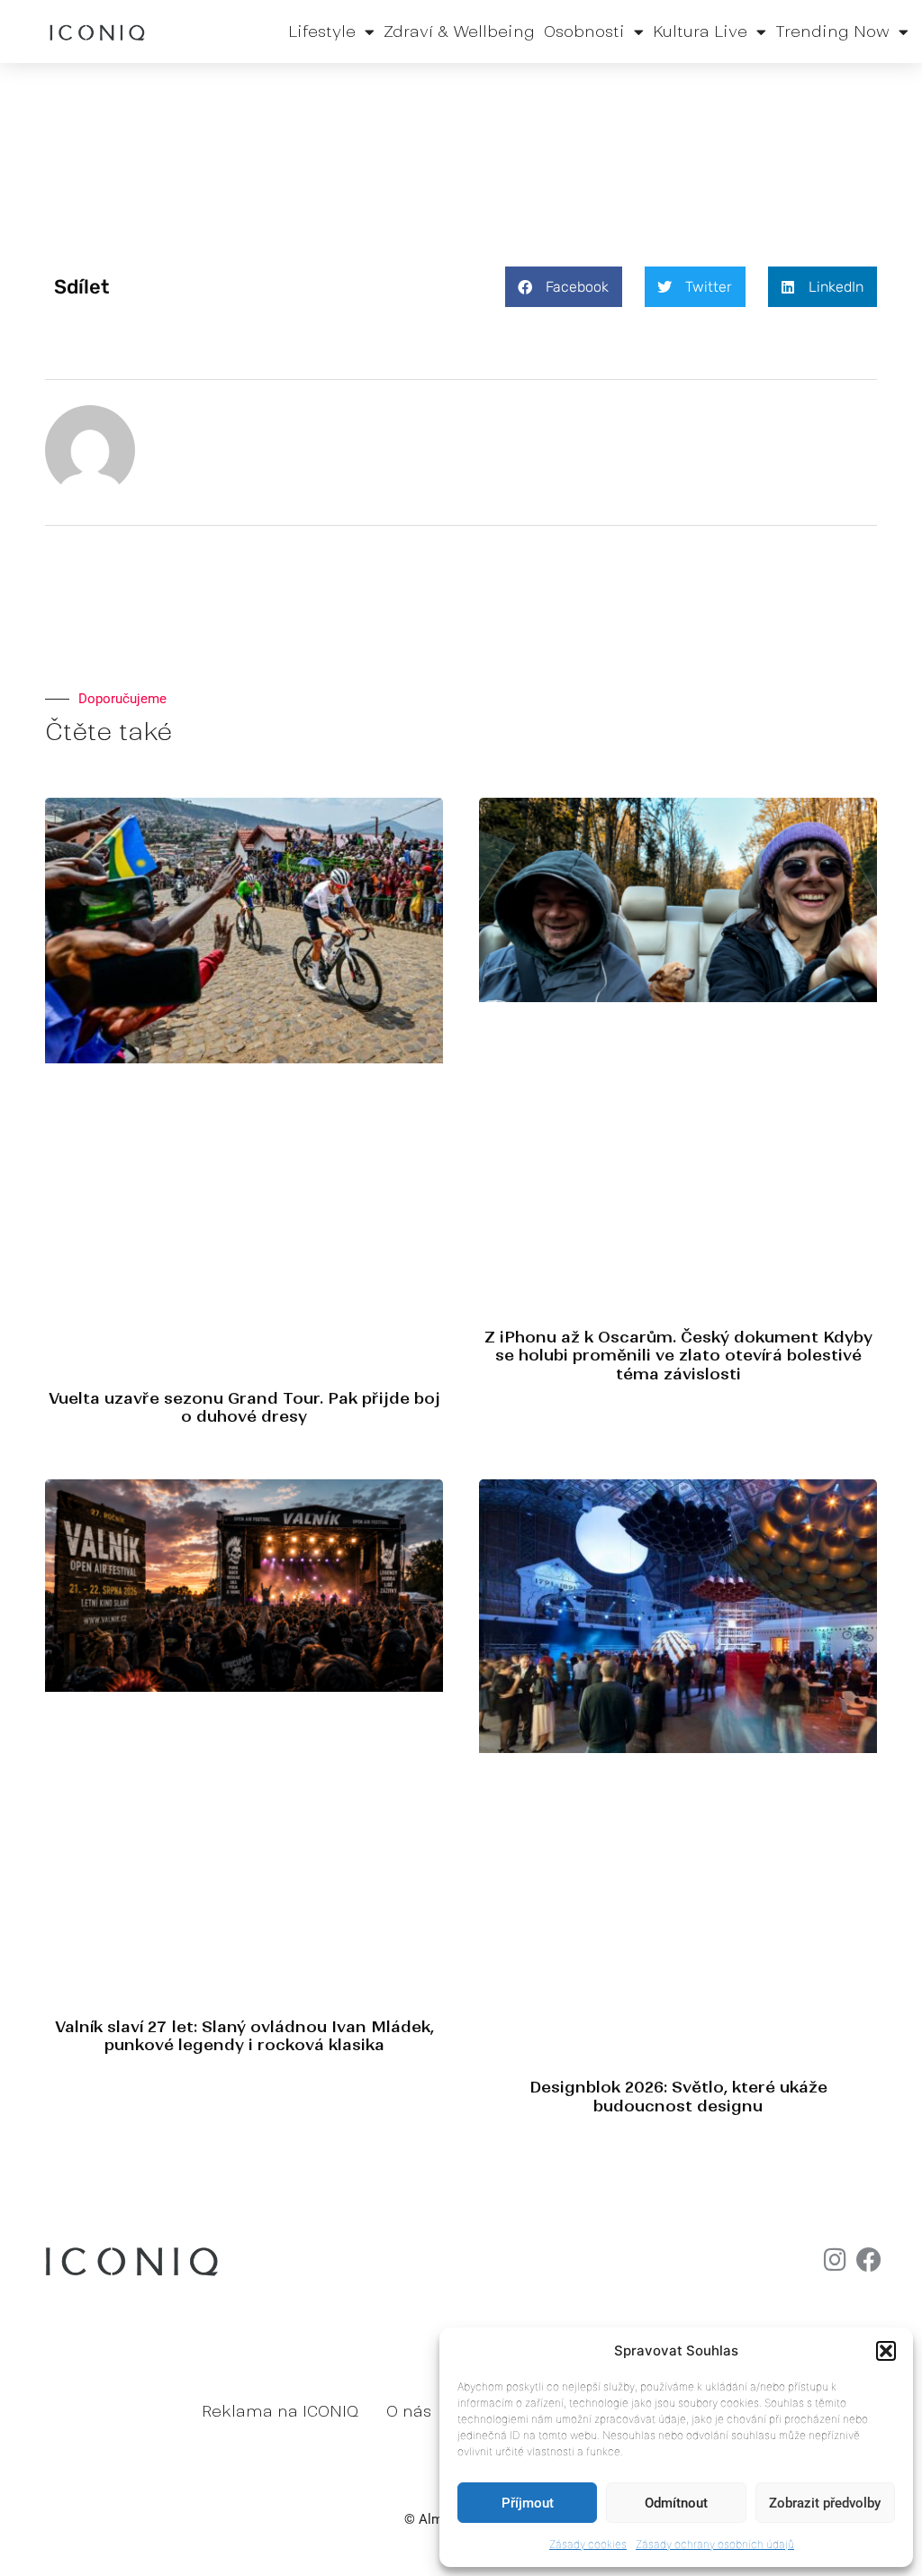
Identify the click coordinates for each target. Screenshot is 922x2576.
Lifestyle (322, 32)
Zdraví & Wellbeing (459, 32)
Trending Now (832, 32)
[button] (886, 2351)
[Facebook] (869, 2260)
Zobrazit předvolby (825, 2503)
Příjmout (528, 2503)
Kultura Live (700, 32)
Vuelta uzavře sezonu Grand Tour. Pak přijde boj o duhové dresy (244, 1407)
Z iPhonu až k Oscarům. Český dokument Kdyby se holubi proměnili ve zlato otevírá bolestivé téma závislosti (678, 1356)
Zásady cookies (588, 2544)
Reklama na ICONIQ (280, 2411)
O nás (409, 2411)
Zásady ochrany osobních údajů (715, 2544)
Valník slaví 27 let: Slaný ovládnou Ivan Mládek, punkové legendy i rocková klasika (244, 2036)
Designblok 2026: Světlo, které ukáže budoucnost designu (678, 2096)
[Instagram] (835, 2260)
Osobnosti (584, 32)
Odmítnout (676, 2503)
